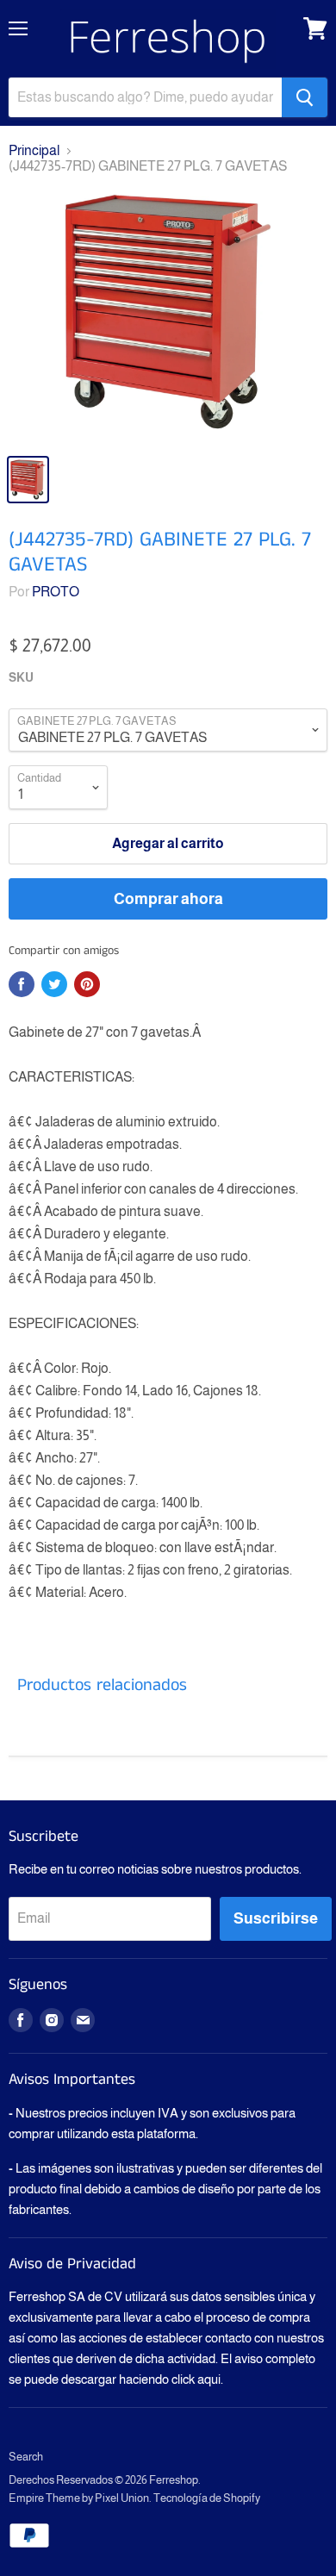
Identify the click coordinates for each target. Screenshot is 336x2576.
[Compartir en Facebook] (22, 984)
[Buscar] (305, 97)
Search (26, 2457)
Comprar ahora (168, 899)
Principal (34, 150)
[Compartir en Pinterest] (87, 984)
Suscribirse (276, 1918)
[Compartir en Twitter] (54, 984)
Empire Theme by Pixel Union (79, 2498)
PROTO (56, 592)
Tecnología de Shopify (207, 2498)
